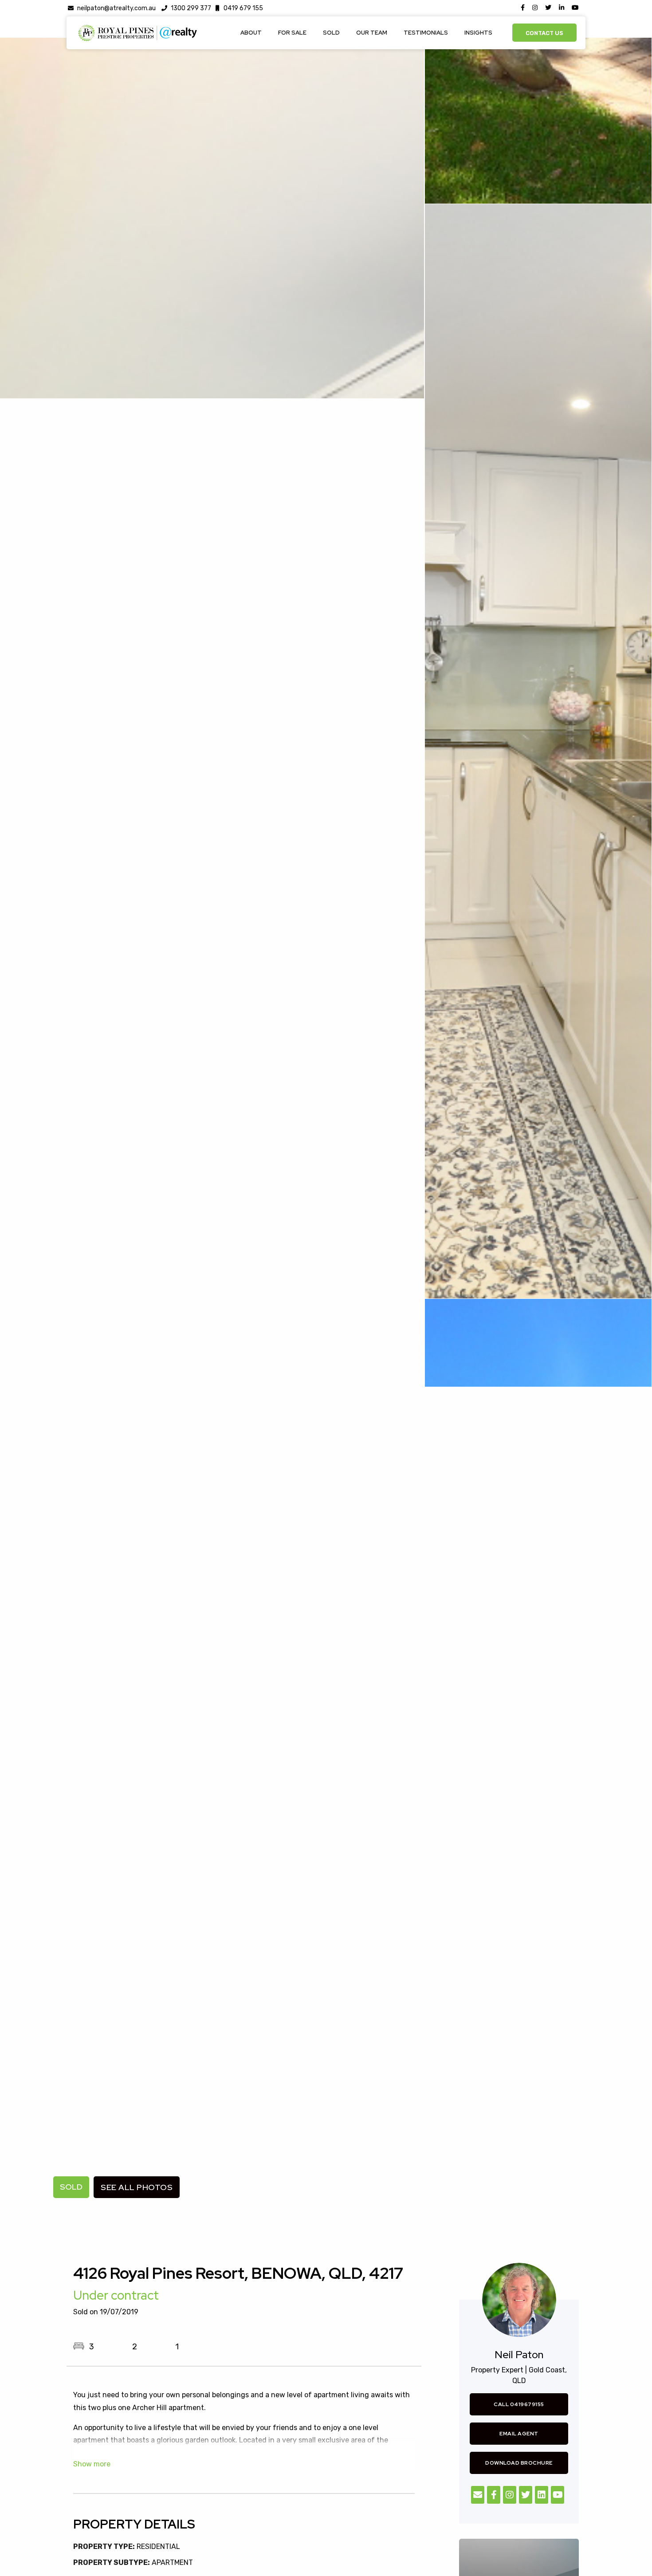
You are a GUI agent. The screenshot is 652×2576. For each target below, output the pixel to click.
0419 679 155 (243, 8)
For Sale (292, 33)
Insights (478, 33)
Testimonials (426, 33)
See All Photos (137, 2187)
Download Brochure (519, 2463)
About (251, 33)
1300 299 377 (191, 8)
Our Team (372, 33)
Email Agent (519, 2434)
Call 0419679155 (519, 2404)
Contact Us (544, 33)
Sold (331, 33)
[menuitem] (251, 33)
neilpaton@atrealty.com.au (116, 8)
